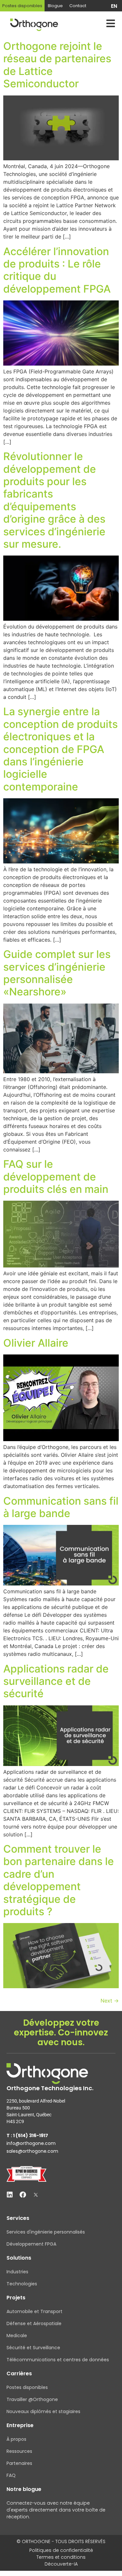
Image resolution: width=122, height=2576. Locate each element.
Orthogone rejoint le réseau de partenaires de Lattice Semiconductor (57, 65)
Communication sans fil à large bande (61, 1507)
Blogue (55, 6)
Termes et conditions (61, 2557)
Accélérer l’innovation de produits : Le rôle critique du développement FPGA (57, 270)
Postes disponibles (22, 6)
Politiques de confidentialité (61, 2550)
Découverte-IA (61, 2564)
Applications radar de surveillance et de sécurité (56, 1681)
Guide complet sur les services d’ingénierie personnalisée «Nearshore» (57, 973)
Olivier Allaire (36, 1343)
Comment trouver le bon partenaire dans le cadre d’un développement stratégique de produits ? (59, 1880)
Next (110, 2001)
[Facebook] (23, 2195)
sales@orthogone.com (32, 2151)
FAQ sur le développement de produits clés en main (56, 1177)
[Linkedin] (10, 2195)
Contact (78, 6)
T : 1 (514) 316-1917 (27, 2135)
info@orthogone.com (31, 2143)
